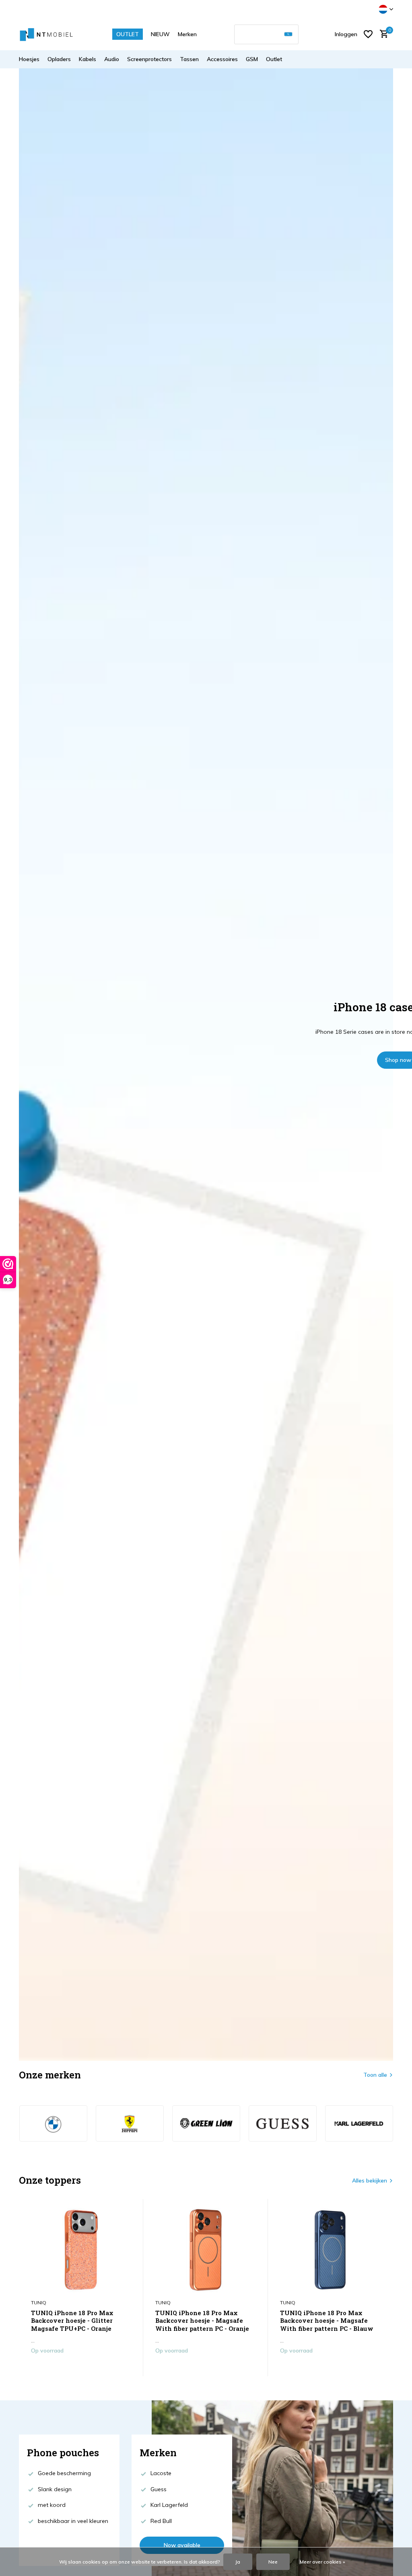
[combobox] (266, 34)
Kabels (88, 59)
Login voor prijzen (81, 2367)
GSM (252, 59)
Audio (112, 59)
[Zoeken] (288, 34)
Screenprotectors (149, 59)
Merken (187, 34)
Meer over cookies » (322, 2562)
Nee (273, 2562)
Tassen (189, 59)
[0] (382, 34)
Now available (182, 2545)
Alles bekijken (370, 2180)
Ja (238, 2562)
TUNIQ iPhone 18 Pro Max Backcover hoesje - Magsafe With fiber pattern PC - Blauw (327, 2321)
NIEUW (160, 34)
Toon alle (375, 2075)
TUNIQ (39, 2302)
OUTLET (128, 34)
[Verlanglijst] (368, 34)
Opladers (59, 59)
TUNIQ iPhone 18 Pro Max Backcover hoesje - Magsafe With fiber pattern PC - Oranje (202, 2321)
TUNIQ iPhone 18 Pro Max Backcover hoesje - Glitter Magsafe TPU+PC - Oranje (72, 2321)
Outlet (274, 59)
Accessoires (222, 59)
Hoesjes (29, 59)
